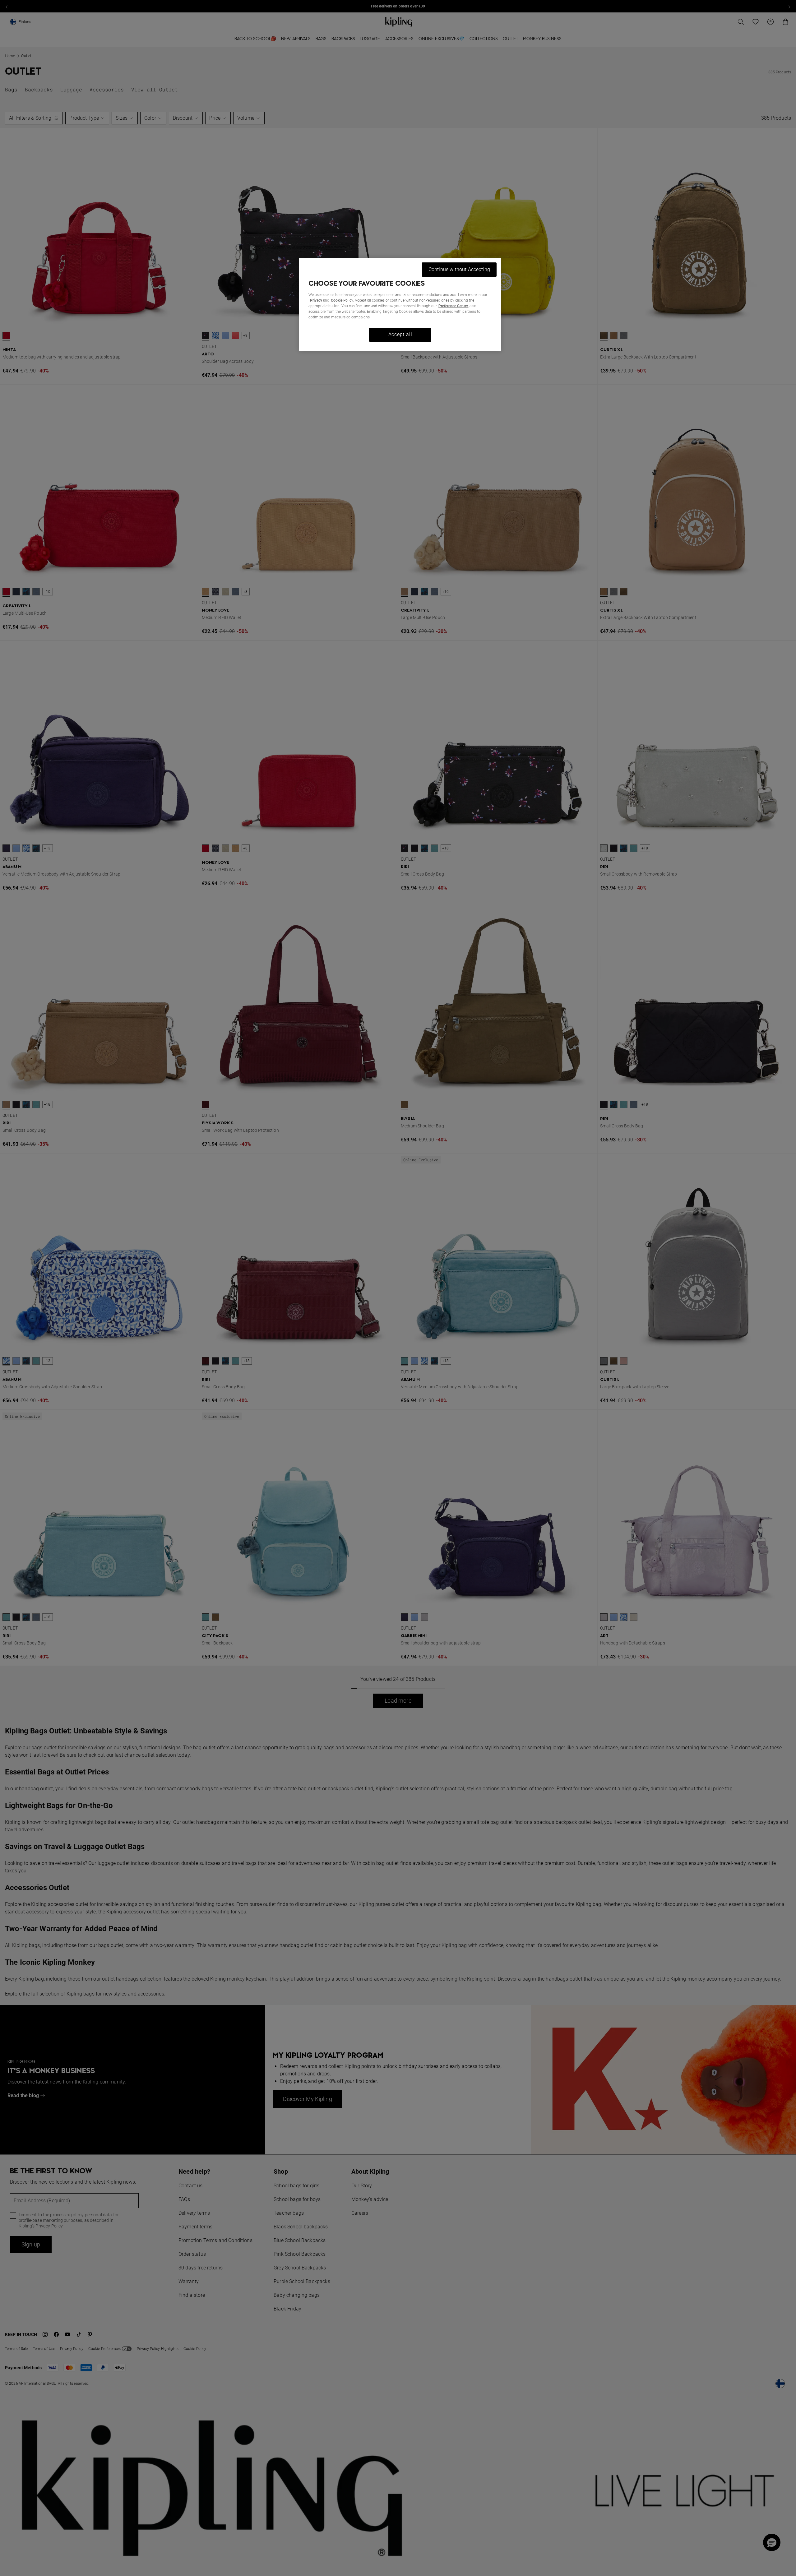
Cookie (337, 300)
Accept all (400, 334)
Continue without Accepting (459, 269)
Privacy (316, 300)
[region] (400, 305)
